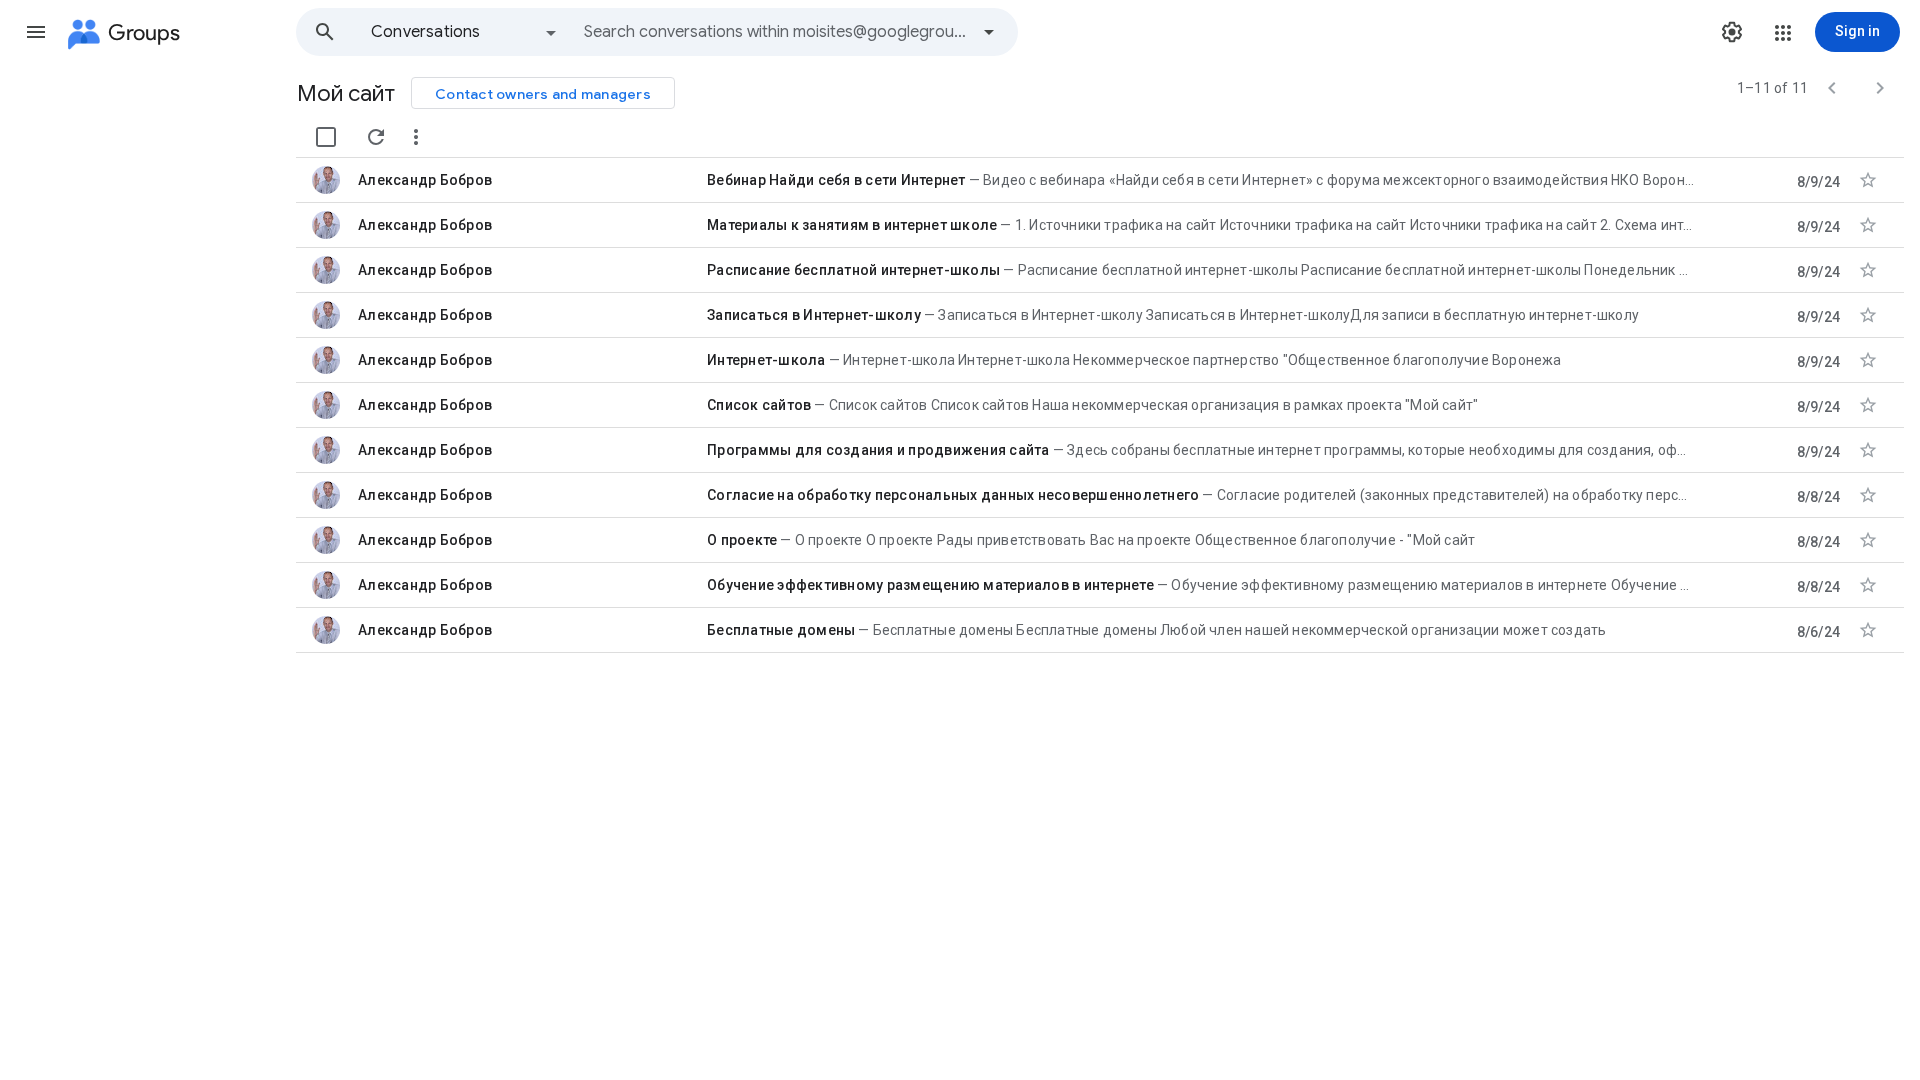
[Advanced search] (989, 32)
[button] (36, 32)
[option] (465, 32)
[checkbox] (326, 137)
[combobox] (776, 32)
